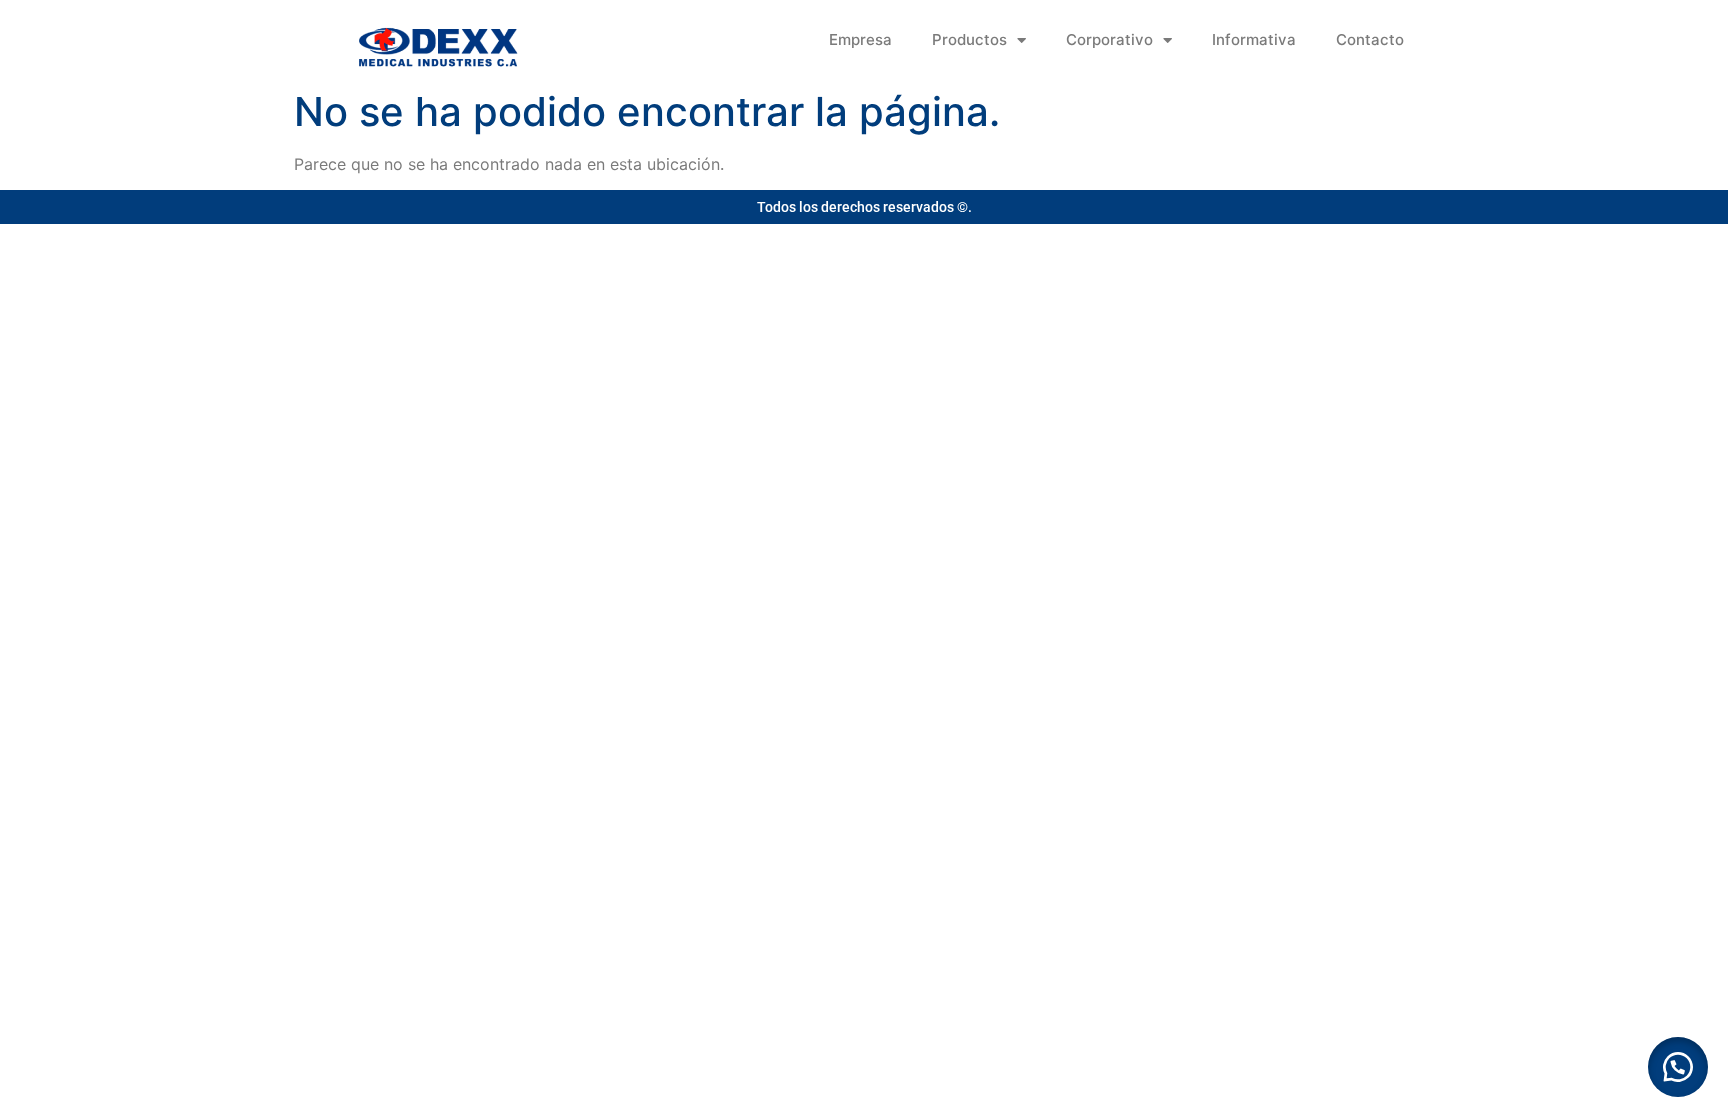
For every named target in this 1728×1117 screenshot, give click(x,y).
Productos (969, 39)
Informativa (1254, 39)
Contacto (1370, 39)
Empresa (860, 39)
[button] (1678, 1067)
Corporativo (1109, 39)
